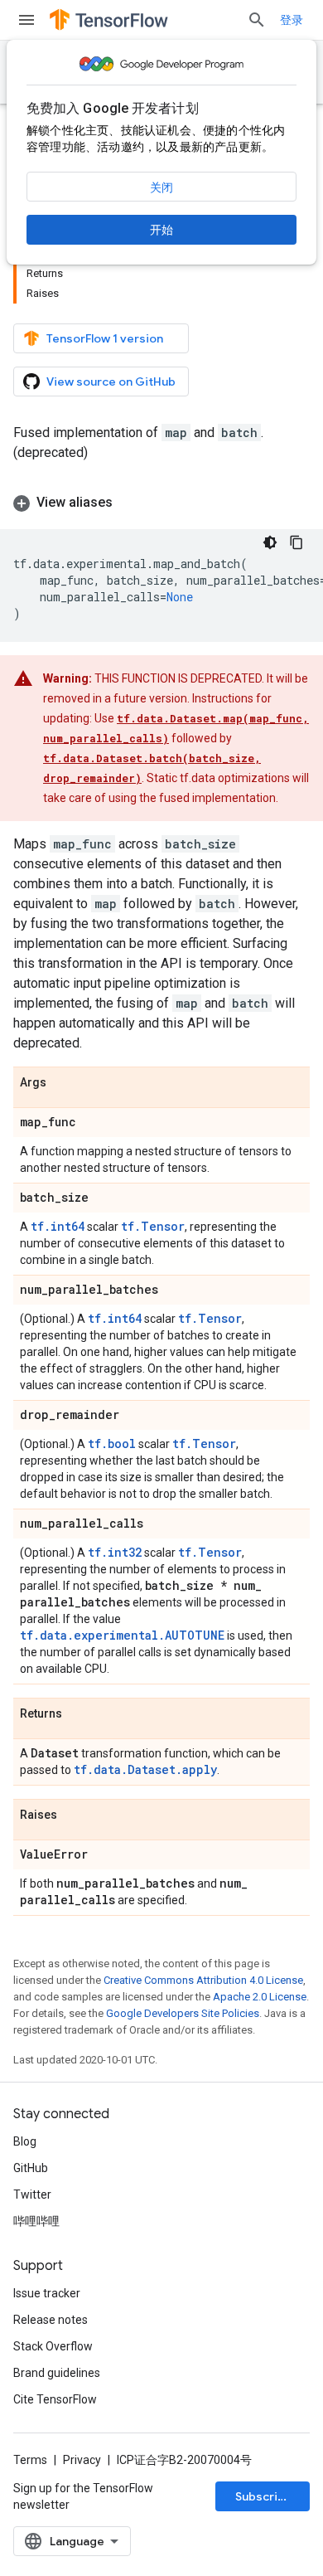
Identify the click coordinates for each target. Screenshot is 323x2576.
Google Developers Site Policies (183, 2013)
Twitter (32, 2194)
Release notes (51, 2320)
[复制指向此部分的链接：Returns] (79, 1714)
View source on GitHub (111, 382)
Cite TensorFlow (55, 2399)
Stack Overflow (53, 2346)
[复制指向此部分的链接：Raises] (74, 1815)
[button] (161, 503)
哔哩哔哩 (36, 2221)
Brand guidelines (57, 2373)
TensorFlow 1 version (105, 338)
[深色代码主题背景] (270, 542)
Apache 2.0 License (260, 1997)
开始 (161, 230)
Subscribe (264, 2496)
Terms (30, 2460)
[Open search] (257, 20)
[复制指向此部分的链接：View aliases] (129, 503)
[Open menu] (27, 20)
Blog (25, 2141)
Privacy (82, 2460)
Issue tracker (47, 2293)
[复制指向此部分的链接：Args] (63, 1083)
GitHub (31, 2168)
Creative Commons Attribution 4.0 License (203, 1980)
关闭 (161, 187)
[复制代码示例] (296, 542)
